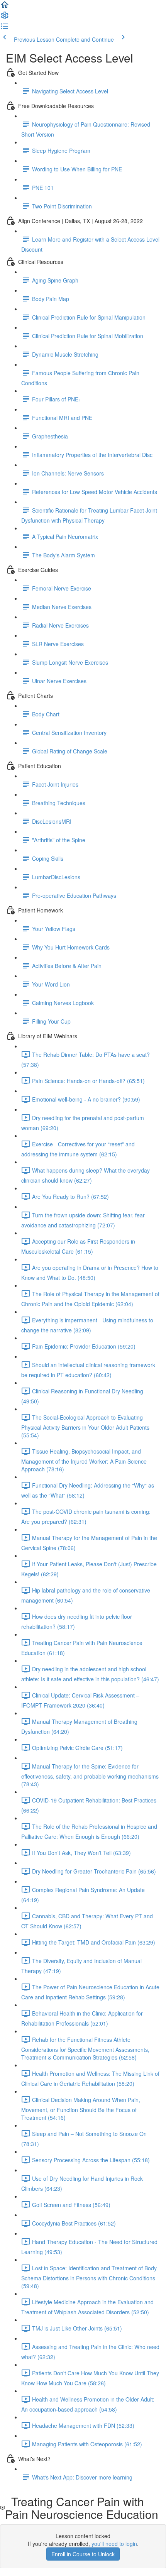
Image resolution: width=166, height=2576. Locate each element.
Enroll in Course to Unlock (83, 2554)
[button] (5, 7)
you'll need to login (114, 2544)
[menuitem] (5, 18)
